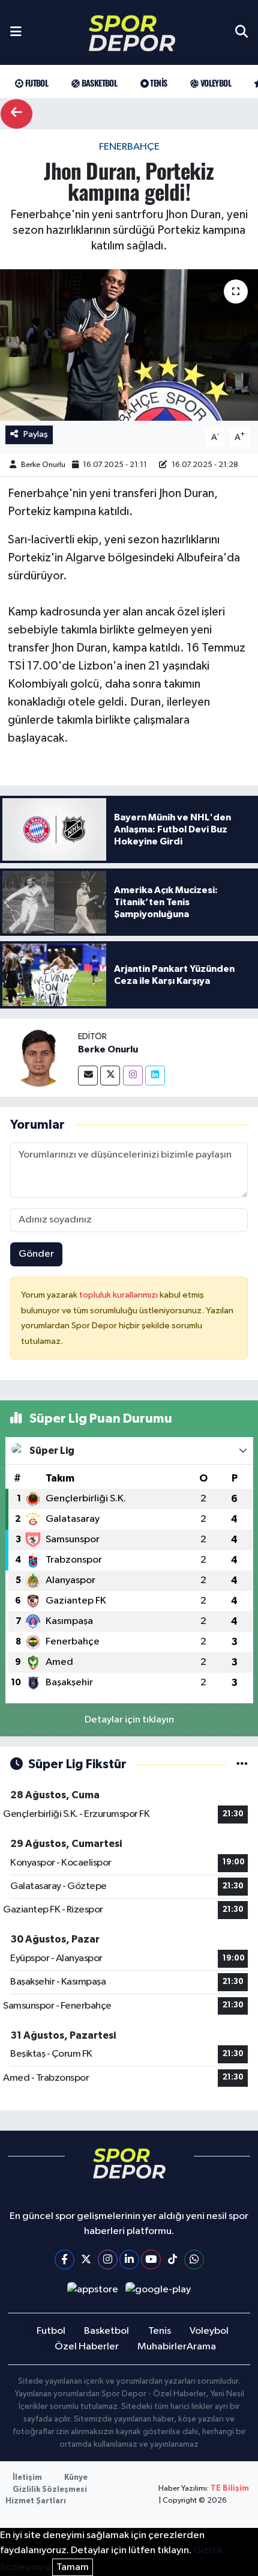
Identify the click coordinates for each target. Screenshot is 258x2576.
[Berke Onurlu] (39, 1058)
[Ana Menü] (16, 32)
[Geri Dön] (16, 114)
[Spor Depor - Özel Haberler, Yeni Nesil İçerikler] (132, 33)
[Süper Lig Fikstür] (242, 1764)
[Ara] (241, 32)
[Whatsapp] (194, 2260)
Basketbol (98, 83)
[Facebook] (64, 2260)
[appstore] (92, 2292)
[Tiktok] (172, 2260)
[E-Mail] (88, 1076)
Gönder (36, 1254)
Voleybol (214, 83)
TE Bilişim (230, 2489)
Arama (201, 2347)
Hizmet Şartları (36, 2501)
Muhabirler (162, 2347)
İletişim (27, 2478)
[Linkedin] (155, 1076)
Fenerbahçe (129, 147)
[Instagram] (133, 1076)
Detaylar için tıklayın (129, 1720)
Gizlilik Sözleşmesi (50, 2490)
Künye (76, 2478)
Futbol (35, 83)
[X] (86, 2260)
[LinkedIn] (129, 2260)
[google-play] (158, 2292)
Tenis (157, 83)
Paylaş (36, 434)
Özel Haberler (87, 2347)
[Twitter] (110, 1076)
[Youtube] (151, 2260)
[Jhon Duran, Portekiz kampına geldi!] (129, 345)
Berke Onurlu (43, 465)
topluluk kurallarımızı (119, 1295)
